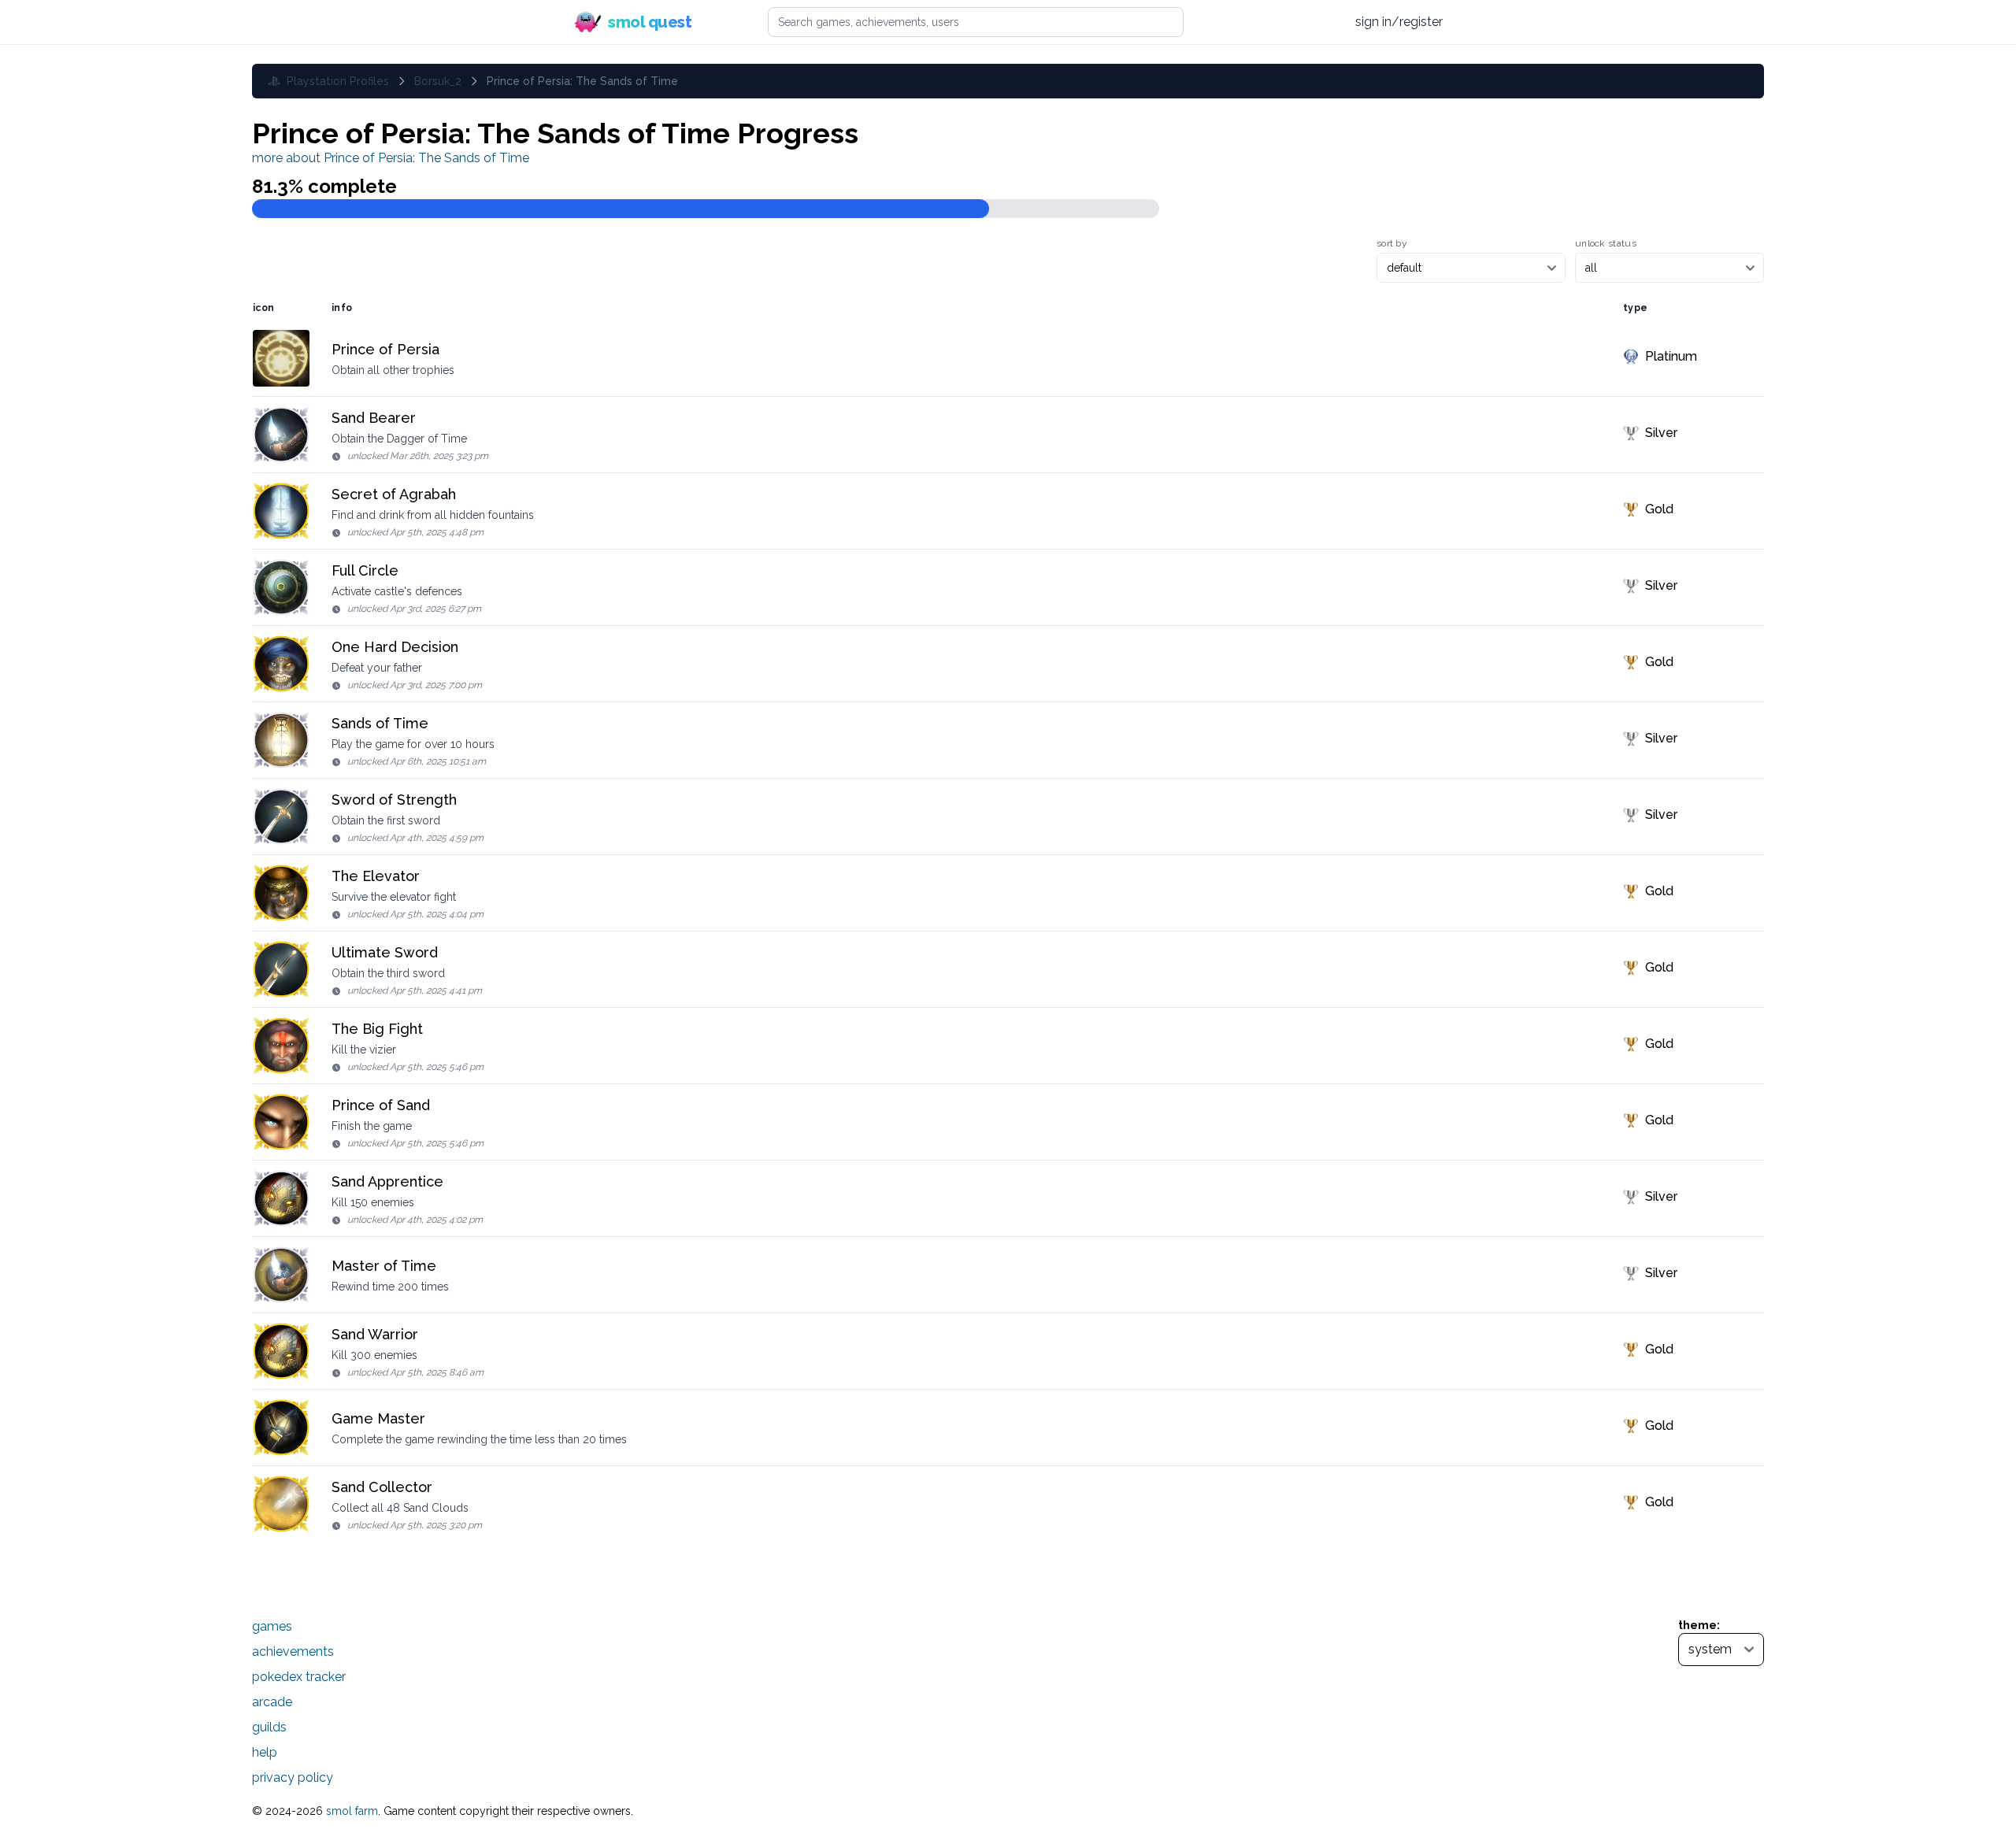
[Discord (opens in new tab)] (1327, 22)
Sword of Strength (394, 800)
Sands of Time (380, 723)
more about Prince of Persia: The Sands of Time (391, 158)
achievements (293, 1651)
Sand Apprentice (387, 1181)
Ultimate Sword (385, 952)
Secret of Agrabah (394, 494)
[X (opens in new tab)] (1267, 22)
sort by (1392, 243)
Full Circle (365, 570)
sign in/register (1399, 22)
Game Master (378, 1418)
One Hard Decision (395, 647)
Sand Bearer (374, 418)
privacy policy (293, 1777)
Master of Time (384, 1266)
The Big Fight (377, 1029)
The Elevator (376, 876)
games (272, 1626)
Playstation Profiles (338, 81)
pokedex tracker (299, 1677)
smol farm (352, 1811)
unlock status (1606, 243)
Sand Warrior (375, 1334)
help (265, 1752)
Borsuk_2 (438, 81)
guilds (269, 1727)
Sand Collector (382, 1487)
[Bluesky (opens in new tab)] (1296, 22)
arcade (272, 1702)
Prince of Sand (381, 1105)
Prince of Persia (385, 349)
